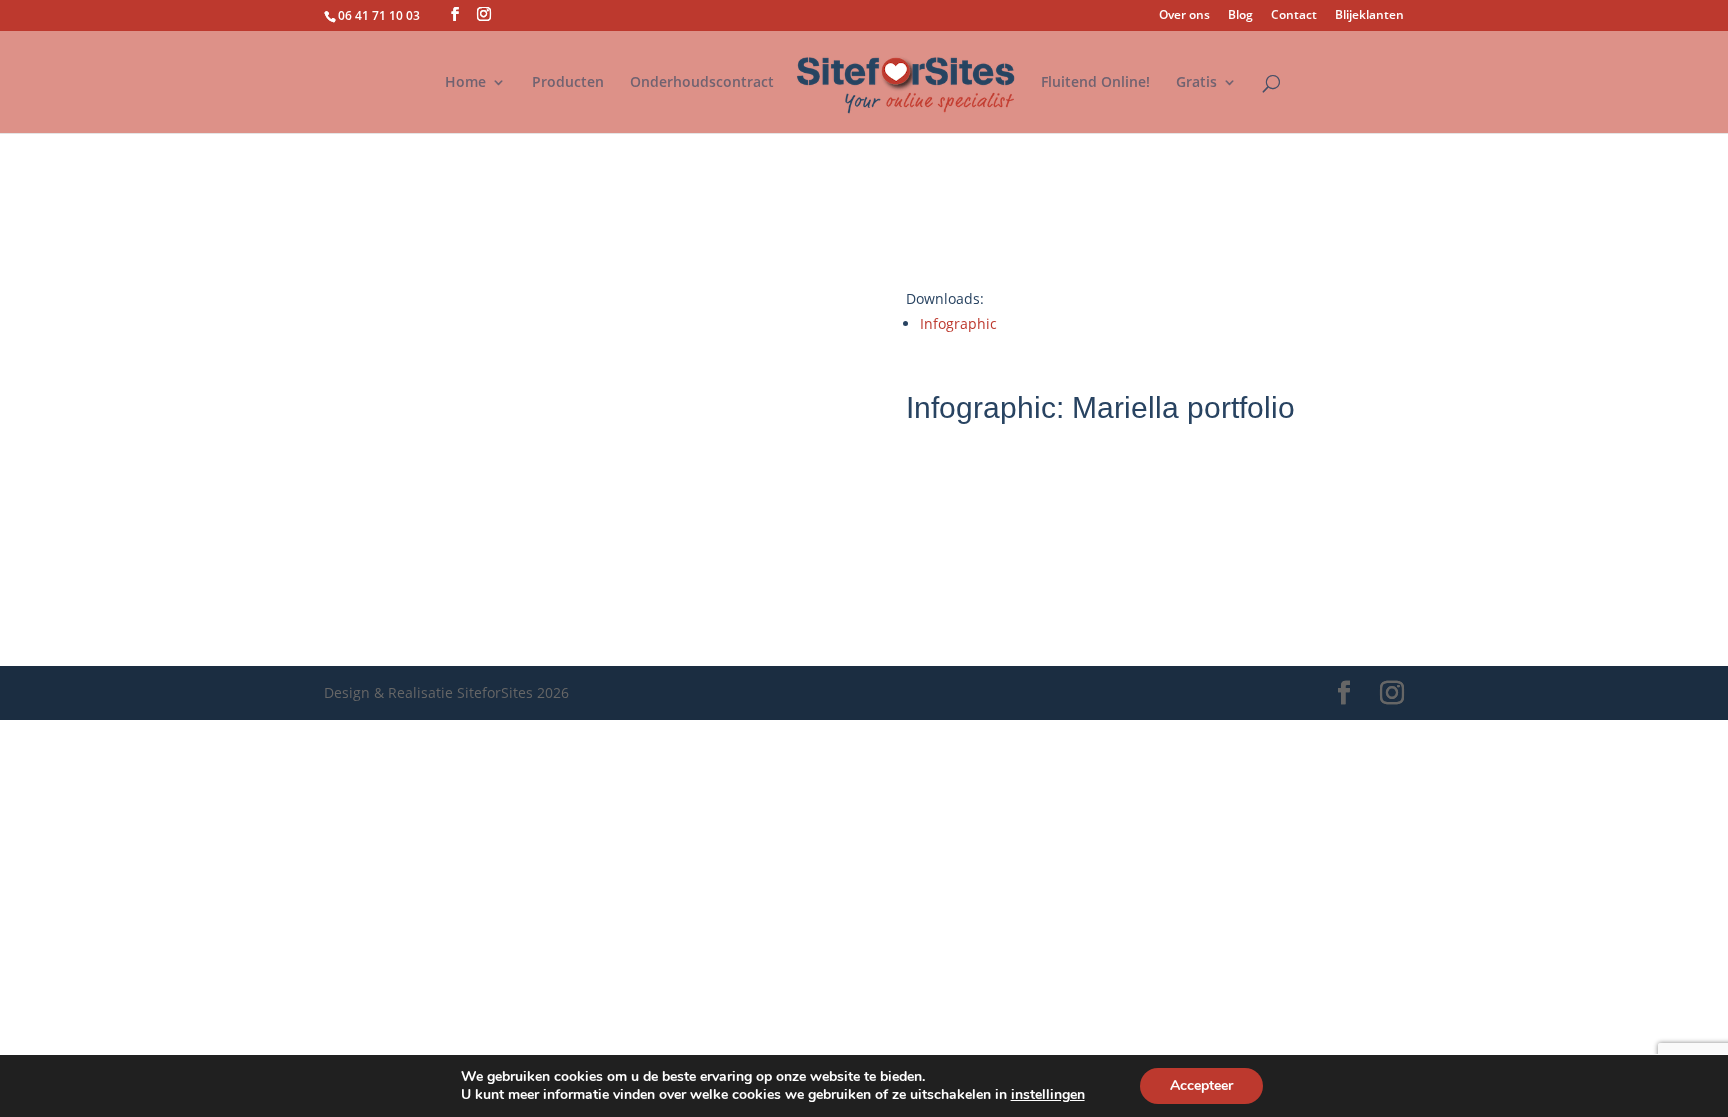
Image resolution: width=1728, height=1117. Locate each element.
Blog (1240, 16)
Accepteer (1201, 1085)
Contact (1294, 16)
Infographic (958, 323)
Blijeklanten (1369, 16)
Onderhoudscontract (702, 83)
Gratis (1196, 83)
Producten (568, 83)
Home (465, 83)
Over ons (1184, 16)
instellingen (1048, 1095)
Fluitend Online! (1095, 83)
